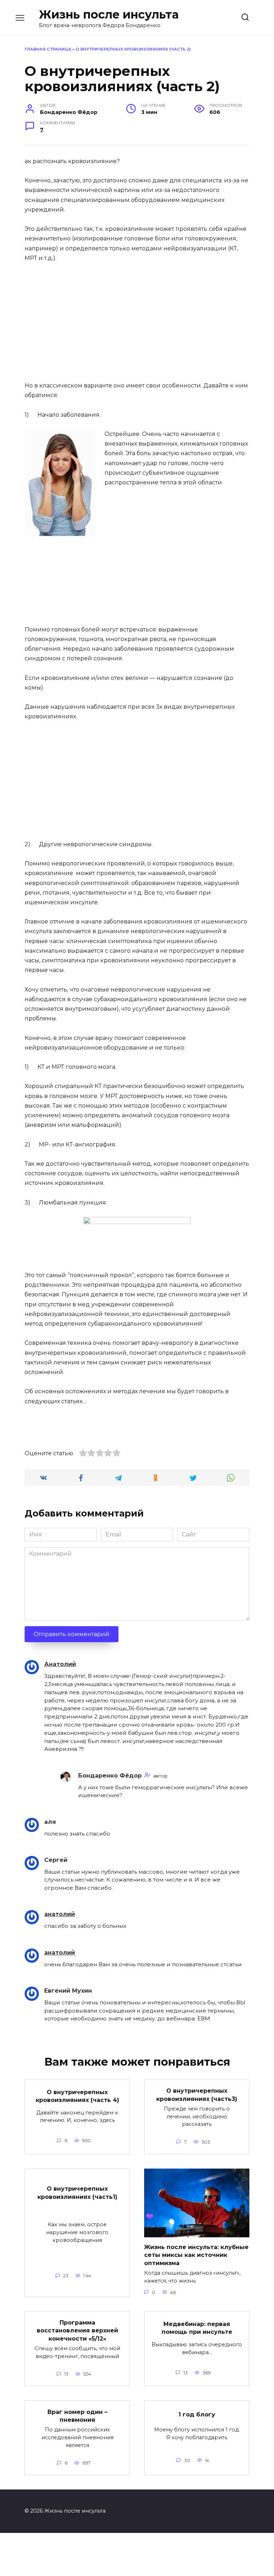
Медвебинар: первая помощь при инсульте (197, 2328)
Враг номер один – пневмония (77, 2416)
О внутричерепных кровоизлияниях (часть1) (77, 2193)
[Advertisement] (137, 322)
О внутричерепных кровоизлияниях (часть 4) (77, 2096)
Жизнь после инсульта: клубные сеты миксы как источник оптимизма (196, 2255)
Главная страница (48, 49)
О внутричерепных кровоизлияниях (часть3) (197, 2095)
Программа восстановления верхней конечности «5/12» (77, 2331)
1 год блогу (197, 2414)
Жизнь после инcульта (109, 14)
